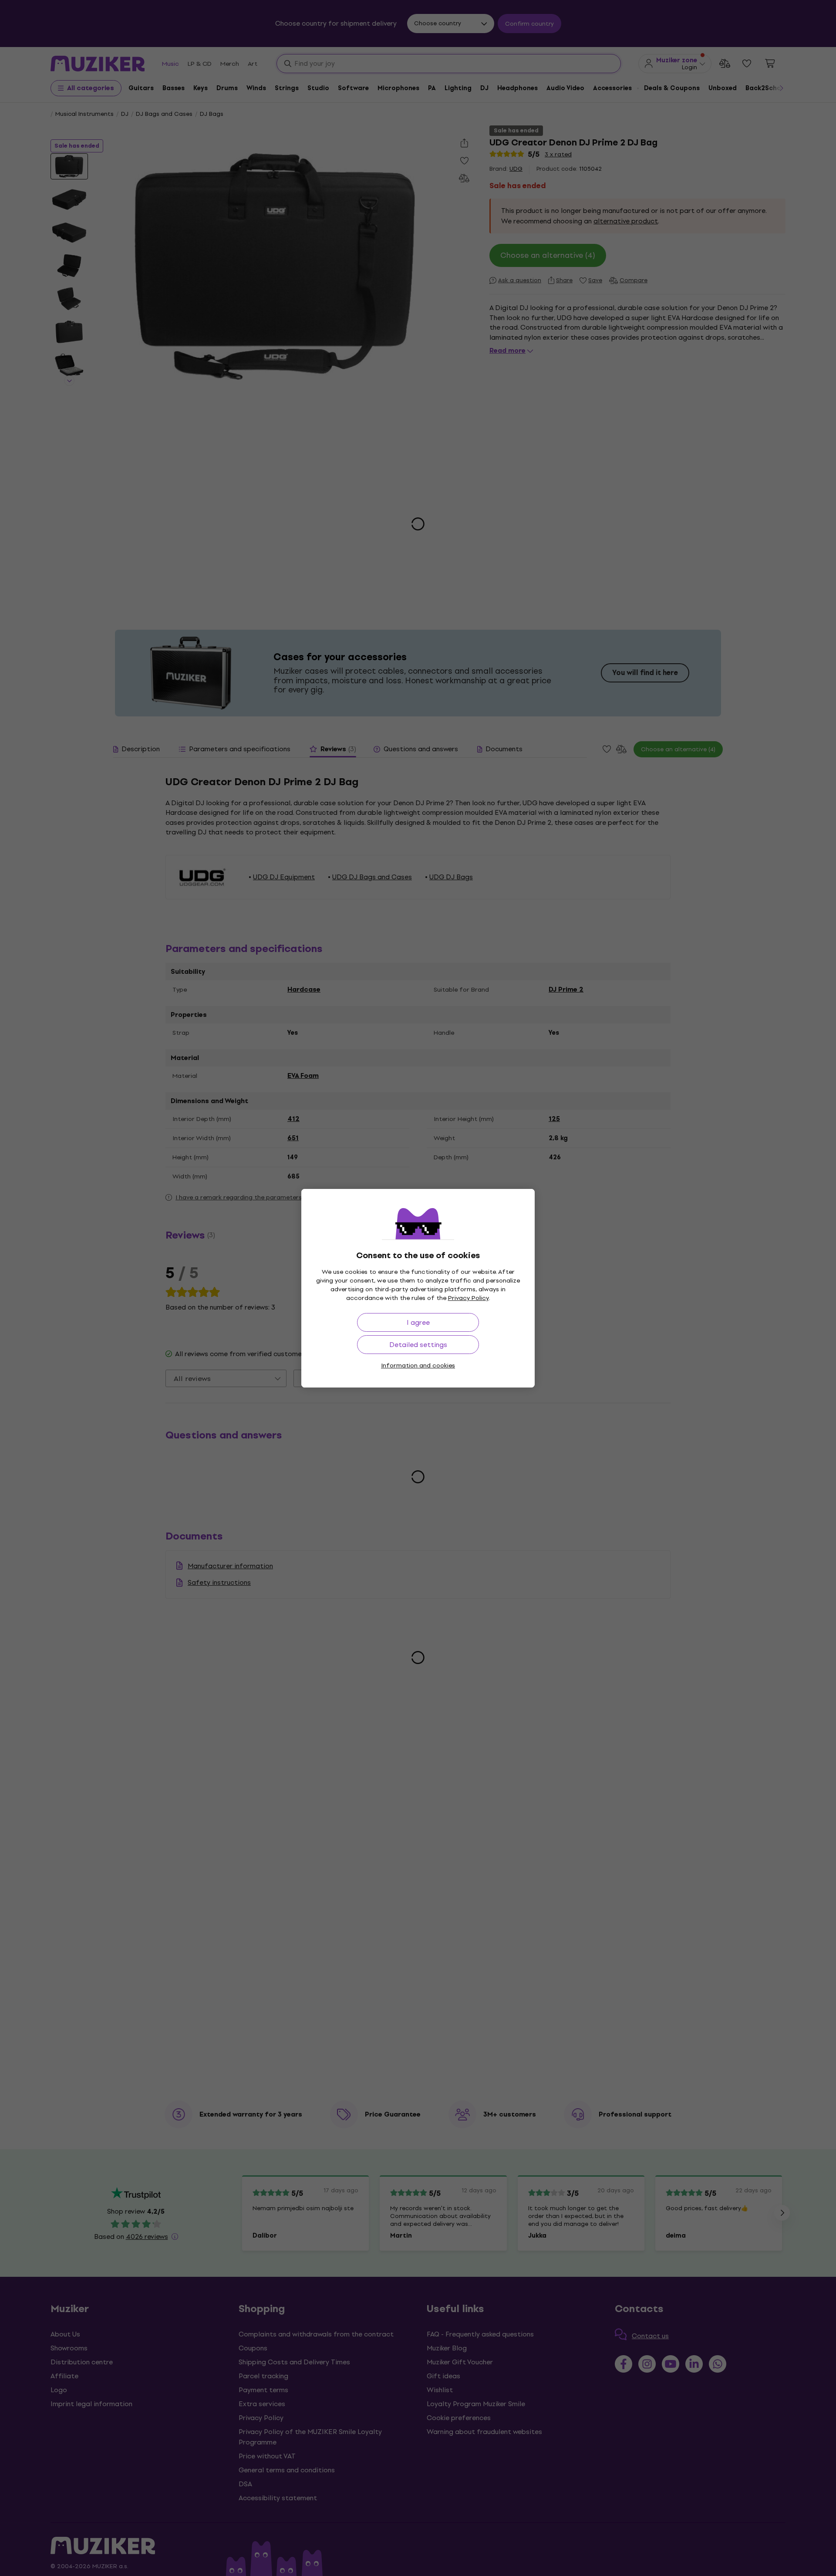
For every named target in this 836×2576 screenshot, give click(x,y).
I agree (418, 1322)
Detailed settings (418, 1345)
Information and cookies (418, 1366)
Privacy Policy (469, 1298)
